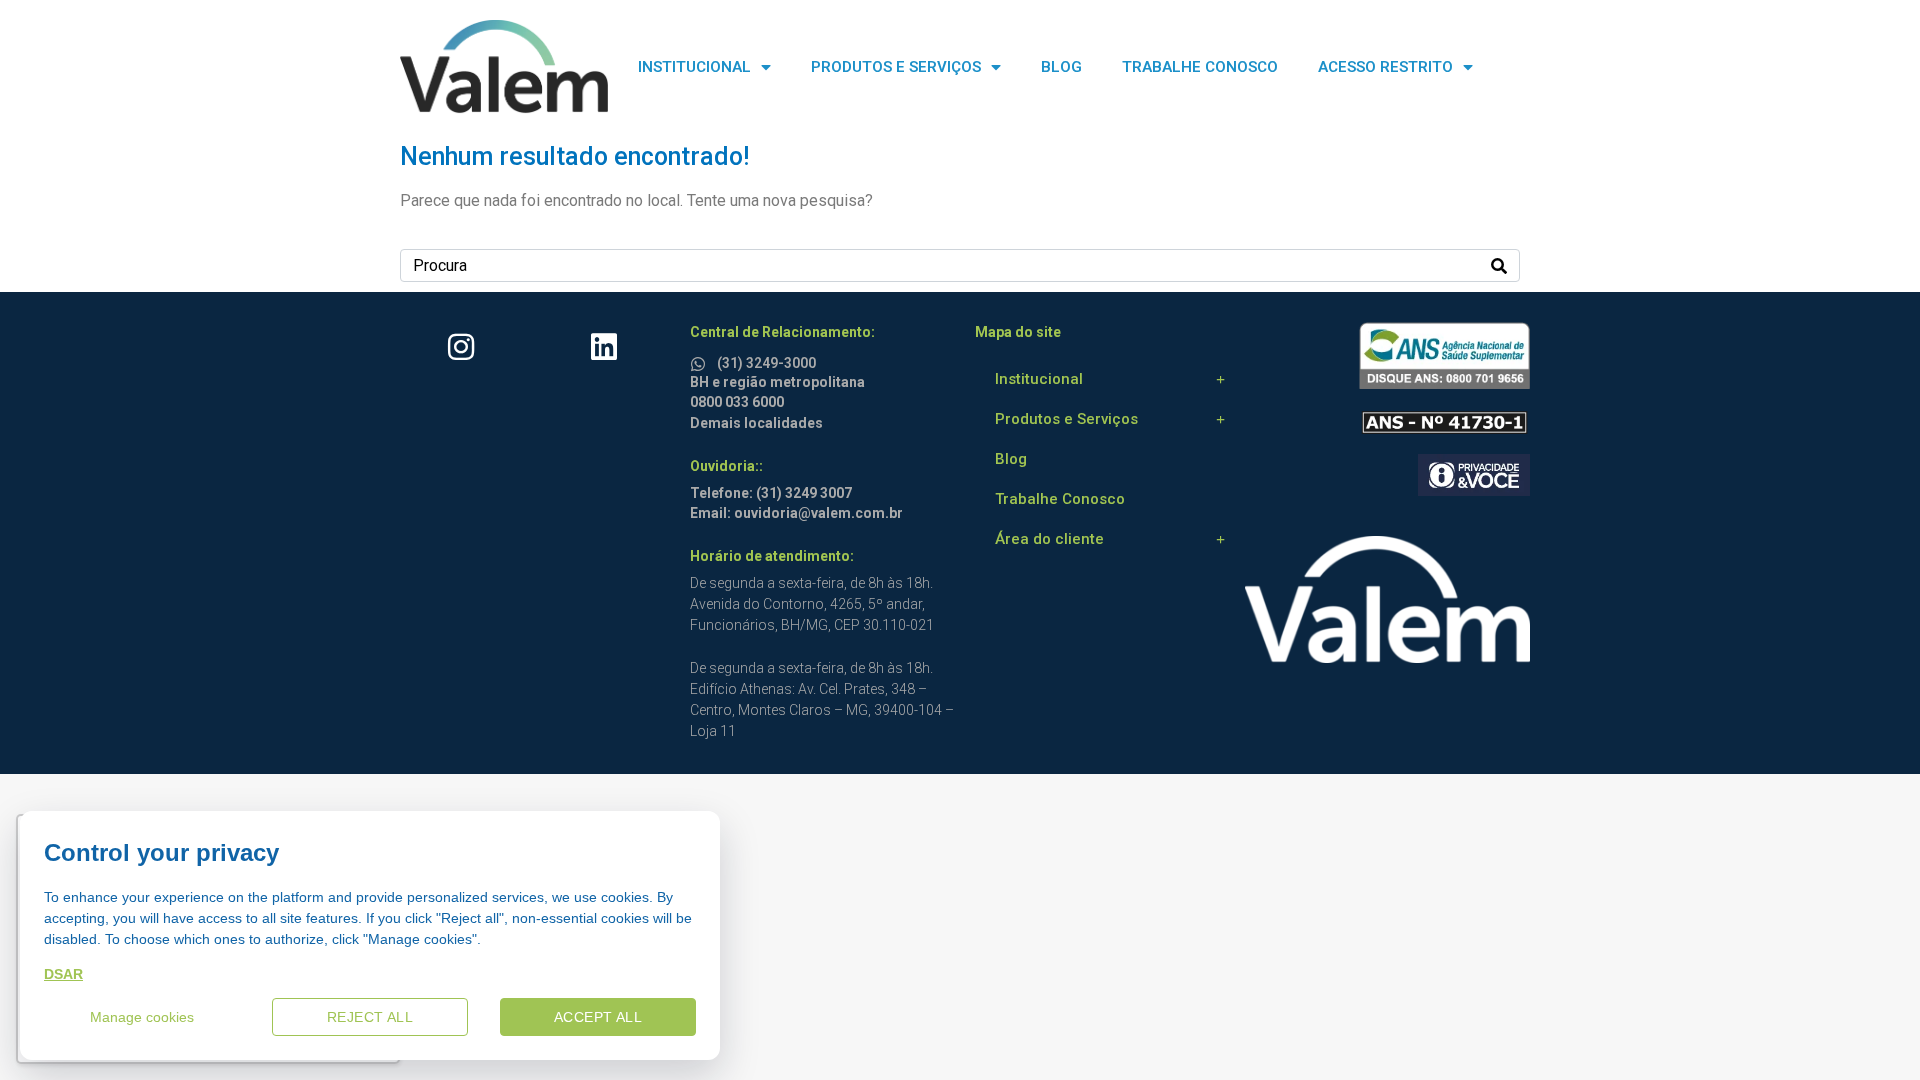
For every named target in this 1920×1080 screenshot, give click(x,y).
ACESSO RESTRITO (1385, 67)
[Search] (1499, 265)
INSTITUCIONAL (694, 67)
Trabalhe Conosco (1060, 499)
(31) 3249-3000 (766, 363)
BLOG (1061, 67)
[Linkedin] (604, 347)
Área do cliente (1049, 539)
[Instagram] (461, 347)
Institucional (1039, 379)
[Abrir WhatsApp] (1870, 1029)
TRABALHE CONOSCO (1200, 67)
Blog (1011, 459)
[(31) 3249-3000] (701, 360)
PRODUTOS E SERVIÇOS (896, 67)
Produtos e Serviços (1066, 419)
